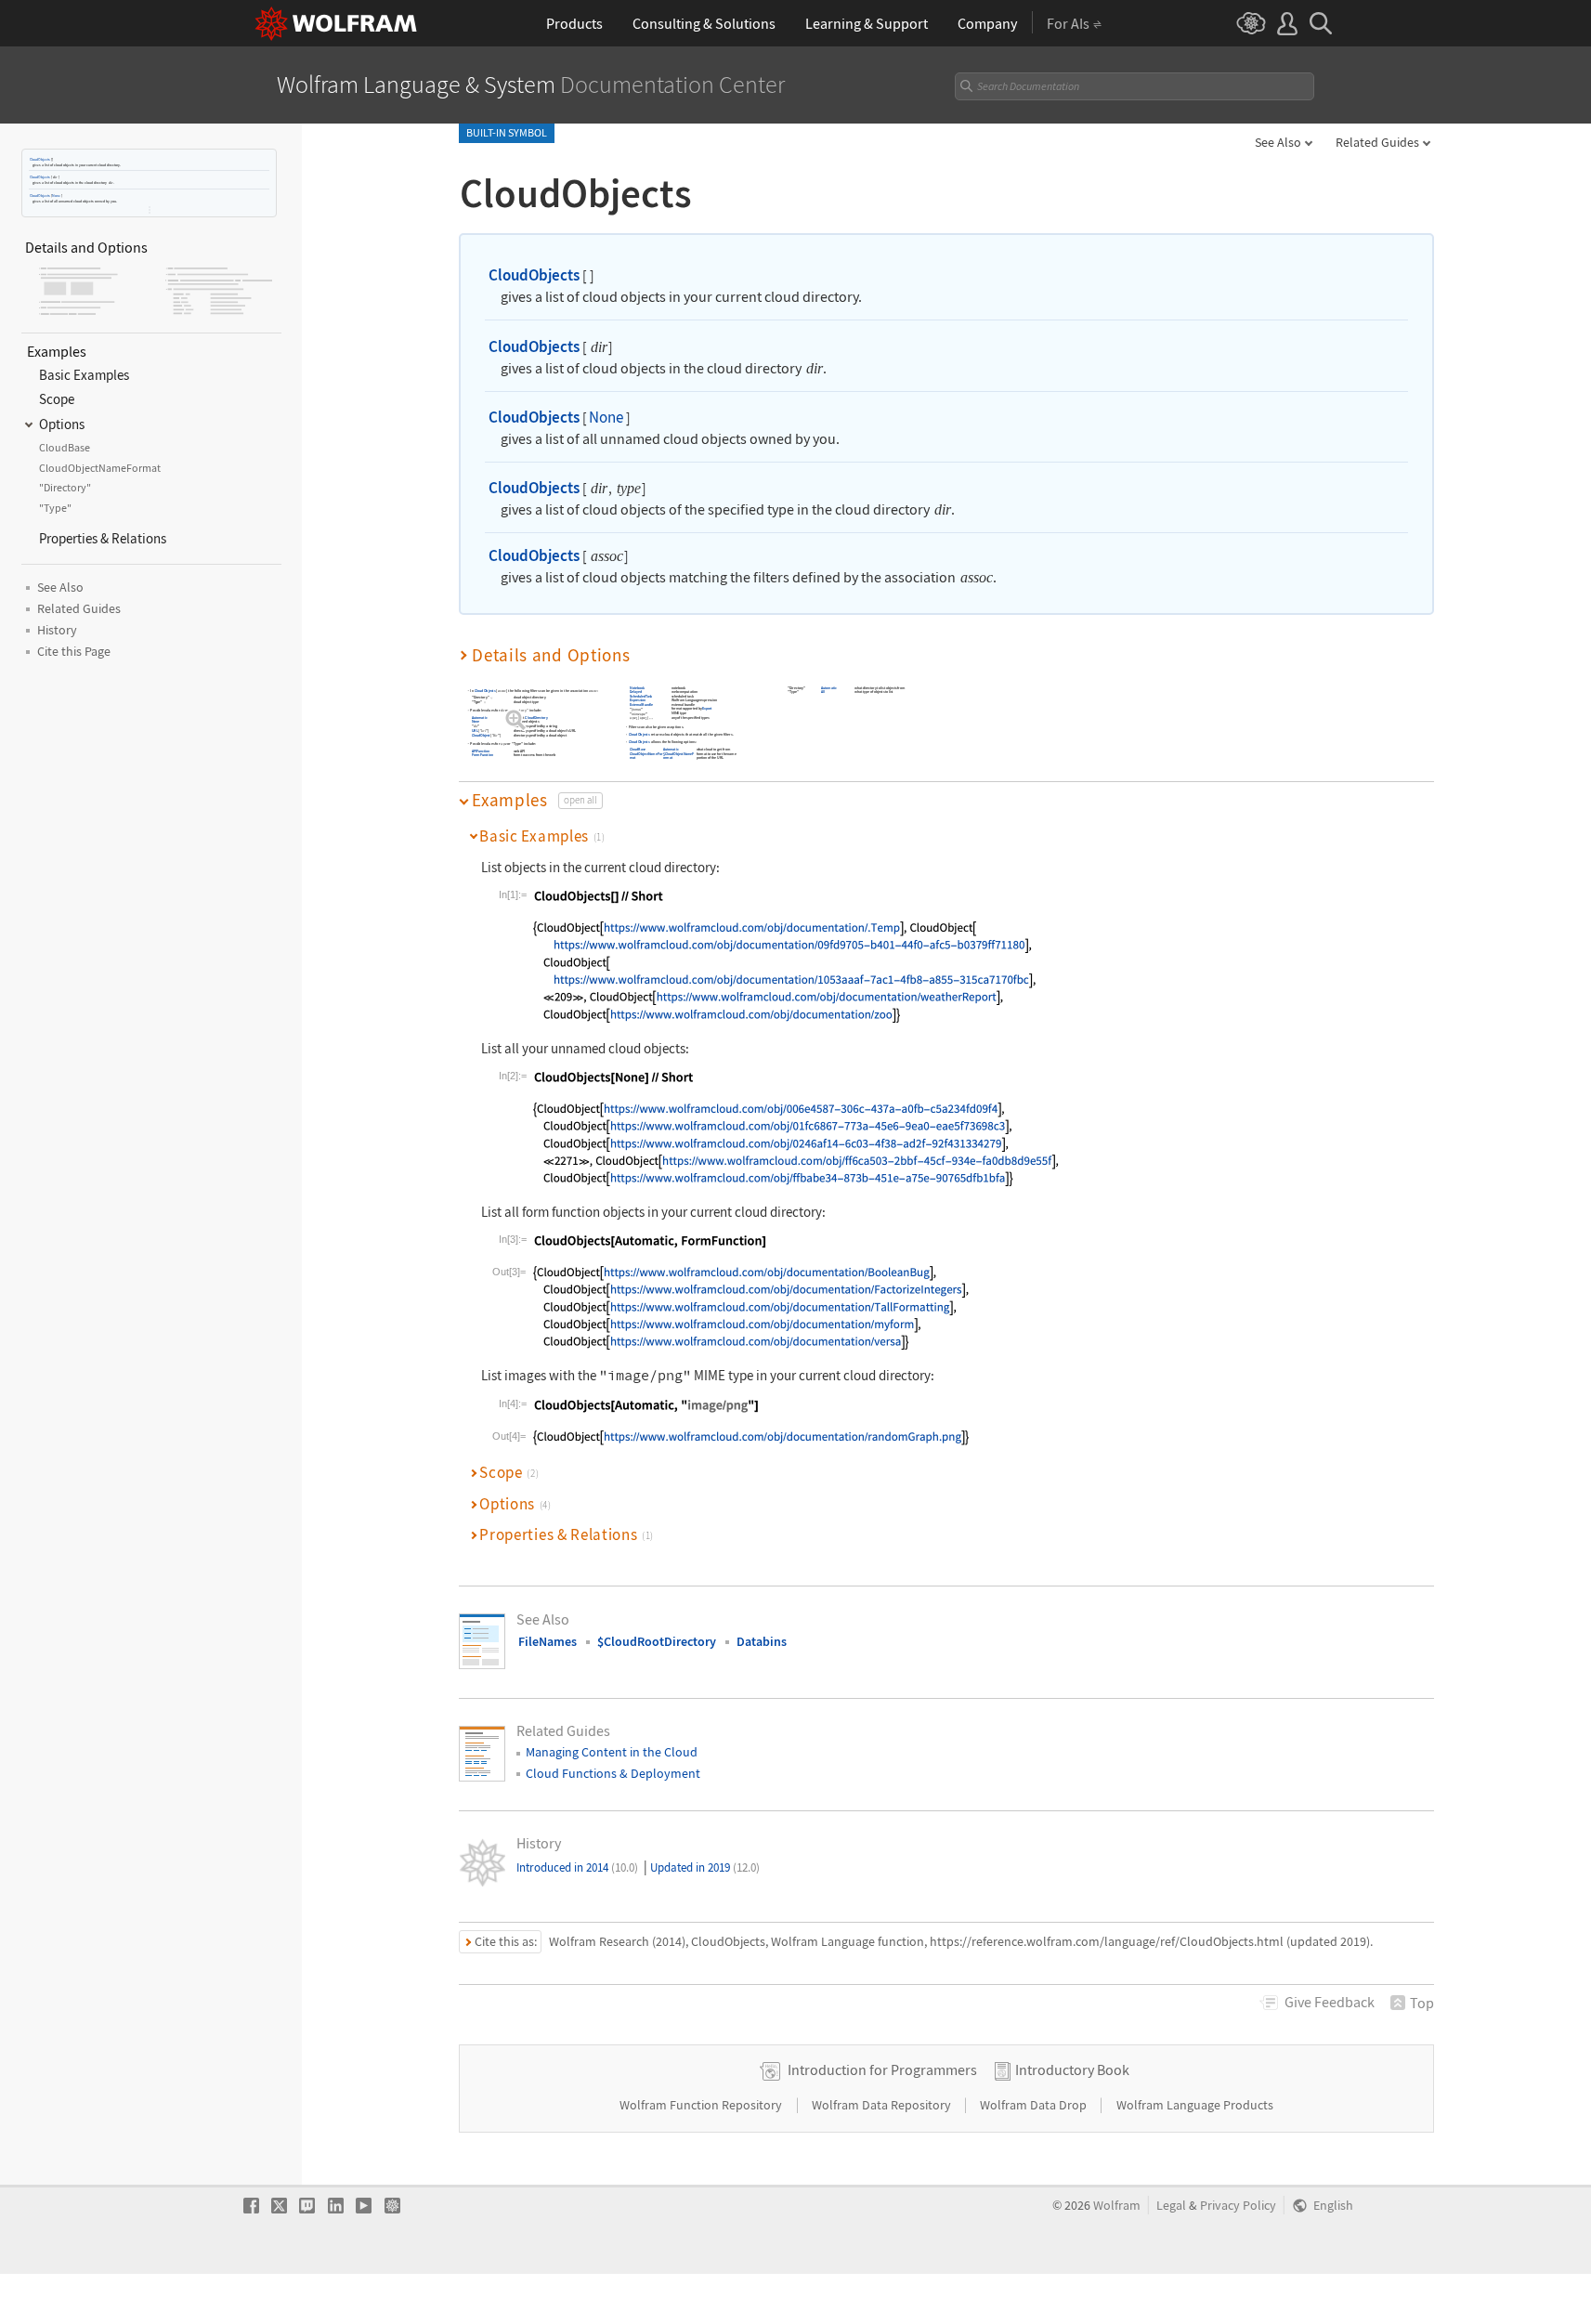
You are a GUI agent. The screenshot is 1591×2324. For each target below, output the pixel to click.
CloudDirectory (536, 718)
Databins (762, 1641)
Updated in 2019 (705, 1867)
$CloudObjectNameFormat (679, 756)
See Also (1278, 142)
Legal (1171, 2206)
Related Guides (1377, 142)
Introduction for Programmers (882, 2069)
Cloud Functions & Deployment (613, 1773)
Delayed (636, 692)
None (56, 196)
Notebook (637, 688)
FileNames (548, 1641)
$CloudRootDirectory (657, 1641)
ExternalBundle (641, 705)
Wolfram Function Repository (702, 2105)
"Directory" (519, 710)
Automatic (480, 718)
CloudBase (638, 749)
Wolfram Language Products (1195, 2105)
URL (475, 731)
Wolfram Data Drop (1035, 2105)
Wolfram (1117, 2206)
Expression (638, 700)
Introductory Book (1072, 2069)
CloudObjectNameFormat (646, 756)
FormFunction (483, 755)
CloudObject (481, 735)
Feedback (1330, 2002)
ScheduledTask (641, 696)
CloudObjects (40, 159)
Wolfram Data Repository (883, 2105)
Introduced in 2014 (577, 1867)
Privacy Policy (1238, 2206)
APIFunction (481, 751)
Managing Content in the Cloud (612, 1752)
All (823, 692)
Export (707, 709)
